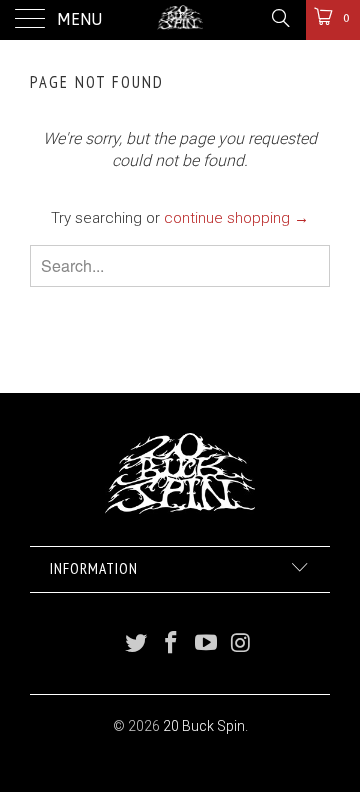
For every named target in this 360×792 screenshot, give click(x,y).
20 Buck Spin (204, 726)
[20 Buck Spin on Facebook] (172, 644)
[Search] (279, 18)
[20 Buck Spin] (180, 20)
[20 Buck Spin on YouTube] (207, 644)
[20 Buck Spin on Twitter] (137, 644)
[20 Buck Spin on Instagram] (241, 644)
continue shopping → (236, 218)
